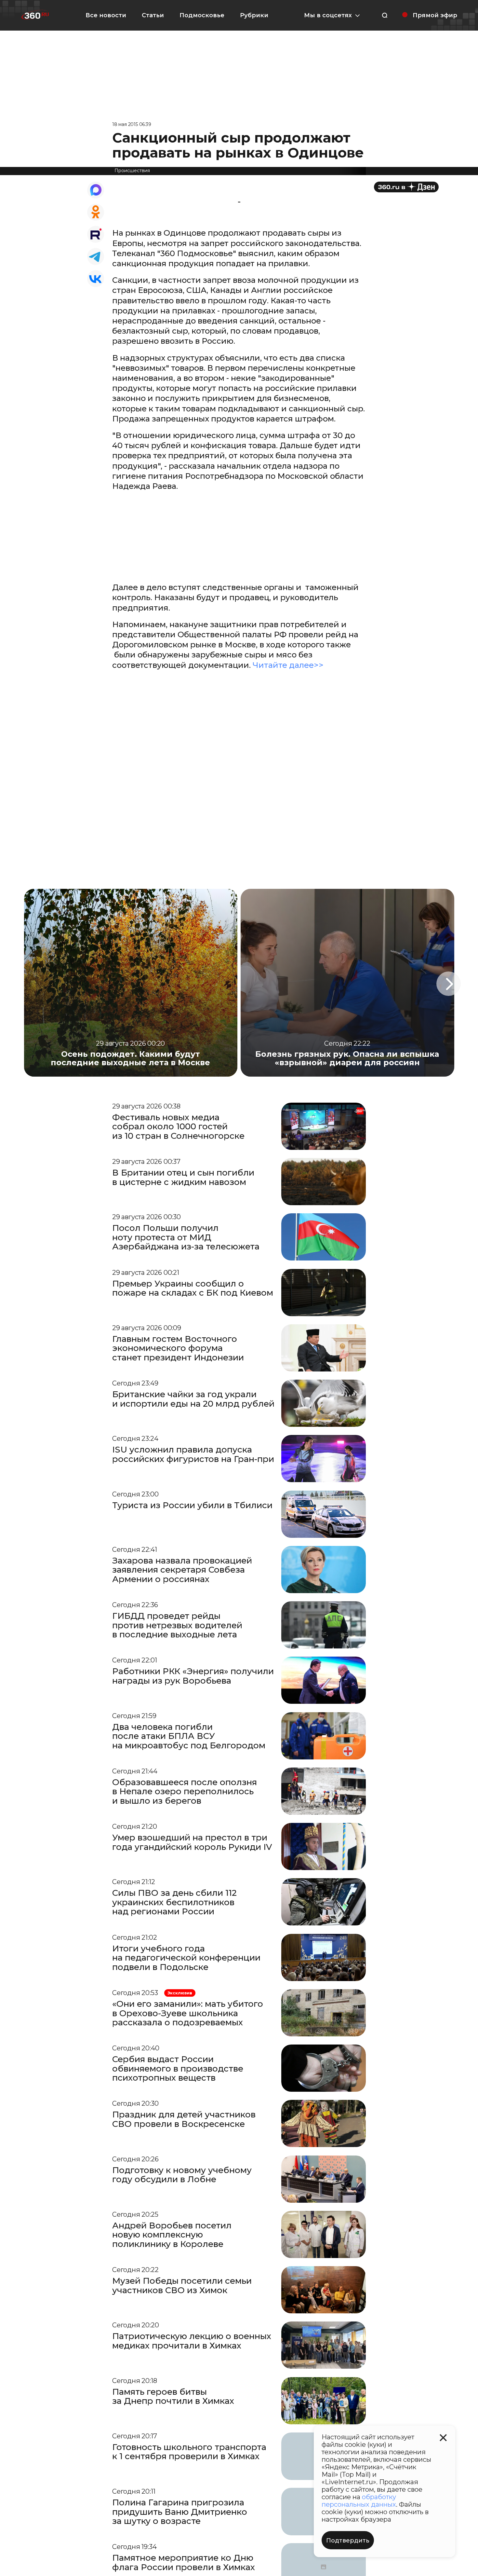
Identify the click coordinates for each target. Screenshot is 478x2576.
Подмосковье (202, 15)
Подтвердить (348, 2541)
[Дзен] (406, 187)
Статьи (153, 15)
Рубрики (254, 15)
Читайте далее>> (289, 665)
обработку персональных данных (359, 2501)
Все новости (106, 15)
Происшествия (132, 171)
